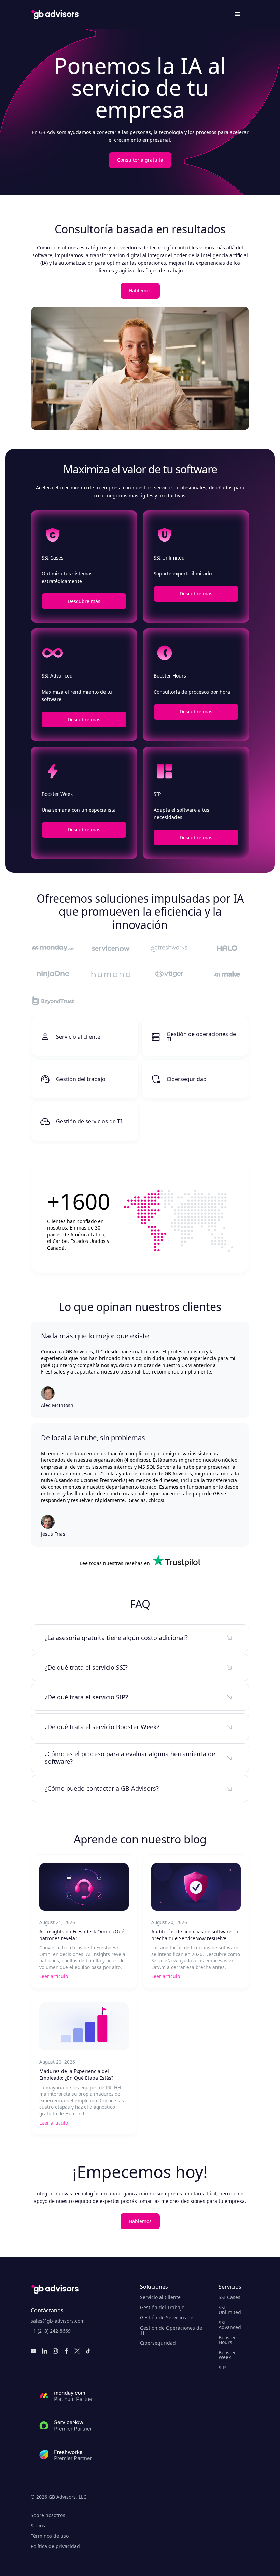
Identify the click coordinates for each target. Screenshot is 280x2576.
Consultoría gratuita (140, 160)
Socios (38, 2526)
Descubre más (84, 601)
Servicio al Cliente (160, 2297)
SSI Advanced (230, 2325)
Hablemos (140, 291)
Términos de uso (50, 2536)
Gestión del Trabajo (162, 2308)
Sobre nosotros (48, 2515)
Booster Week (227, 2355)
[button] (238, 14)
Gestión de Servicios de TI (170, 2318)
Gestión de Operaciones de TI (171, 2330)
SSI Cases (229, 2297)
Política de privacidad (55, 2546)
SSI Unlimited (230, 2310)
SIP (222, 2368)
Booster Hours (227, 2340)
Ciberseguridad (158, 2343)
